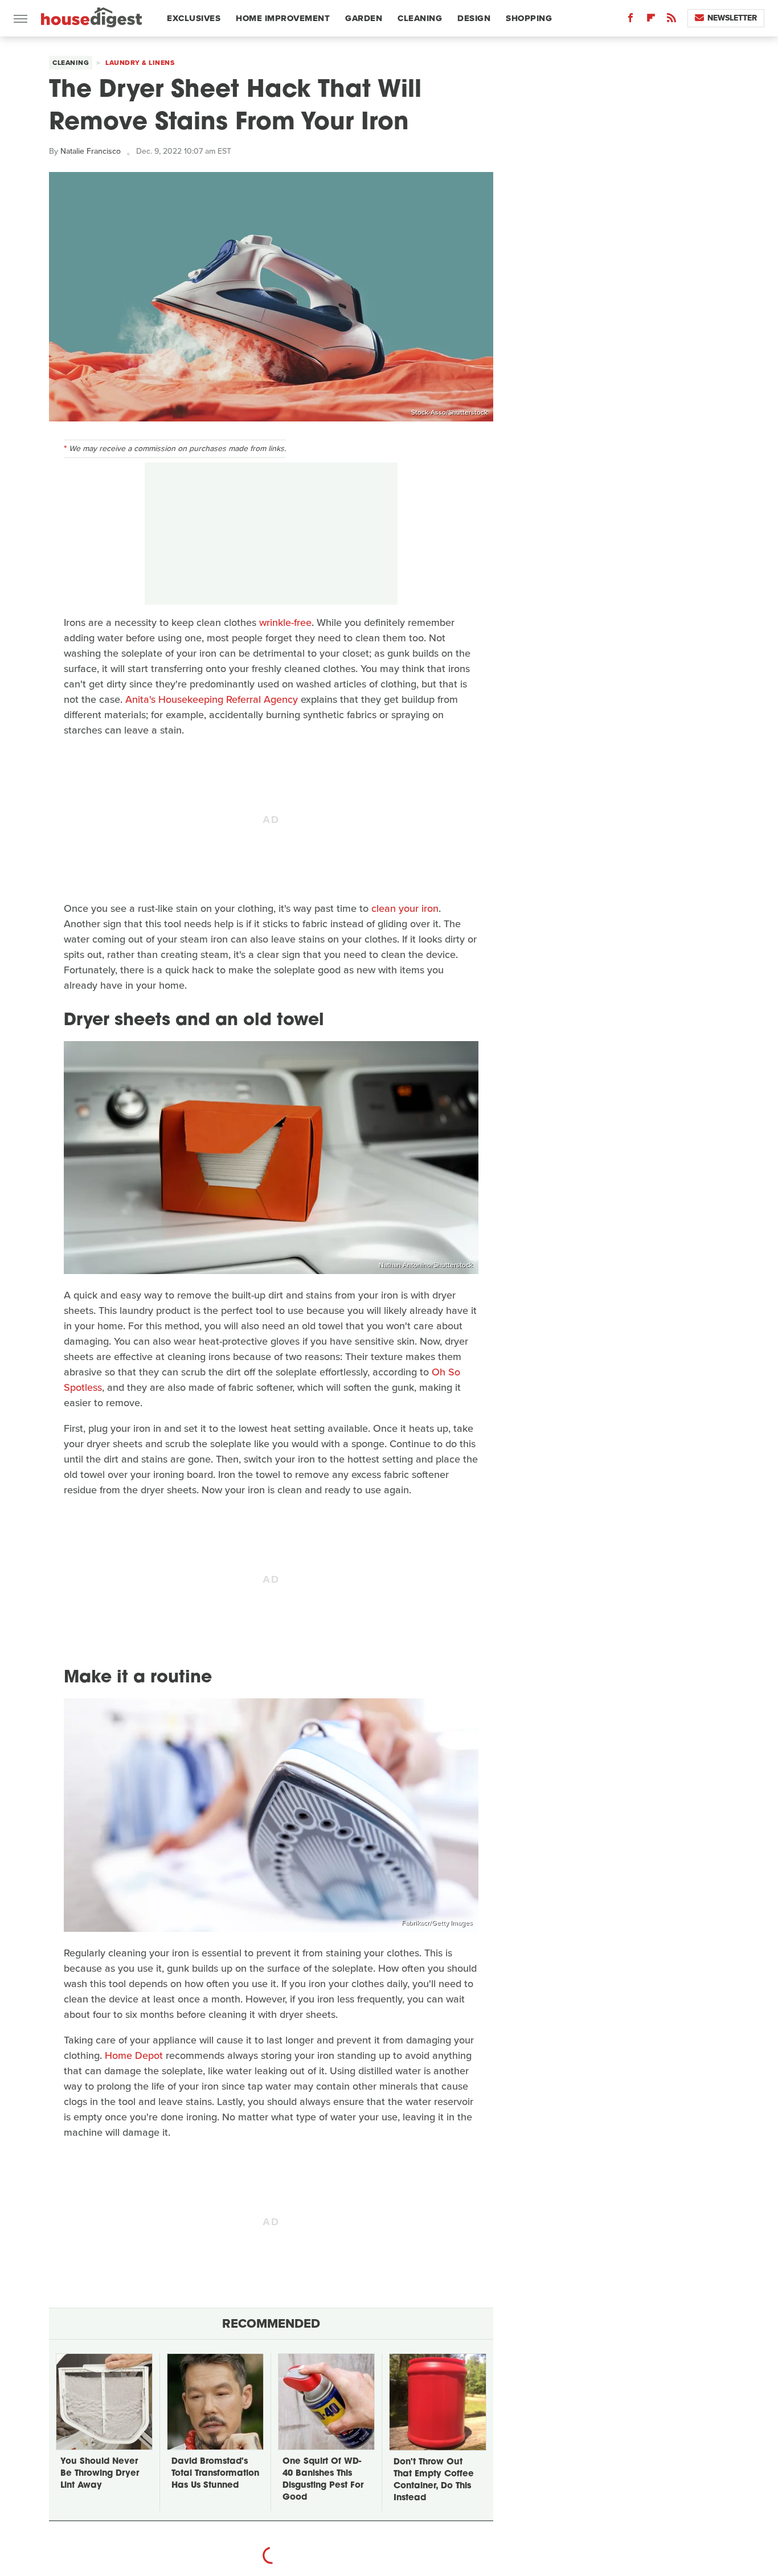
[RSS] (671, 20)
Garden (364, 18)
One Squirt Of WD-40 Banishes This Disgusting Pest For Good (323, 2480)
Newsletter (732, 18)
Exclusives (194, 18)
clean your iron (405, 908)
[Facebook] (630, 20)
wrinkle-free (285, 623)
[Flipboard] (651, 20)
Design (474, 18)
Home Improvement (283, 18)
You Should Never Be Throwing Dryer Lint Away (100, 2474)
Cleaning (420, 18)
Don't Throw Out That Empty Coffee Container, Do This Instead (434, 2480)
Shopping (529, 18)
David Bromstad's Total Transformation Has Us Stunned (215, 2474)
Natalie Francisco (91, 151)
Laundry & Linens (140, 63)
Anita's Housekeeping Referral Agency (212, 699)
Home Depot (134, 2055)
